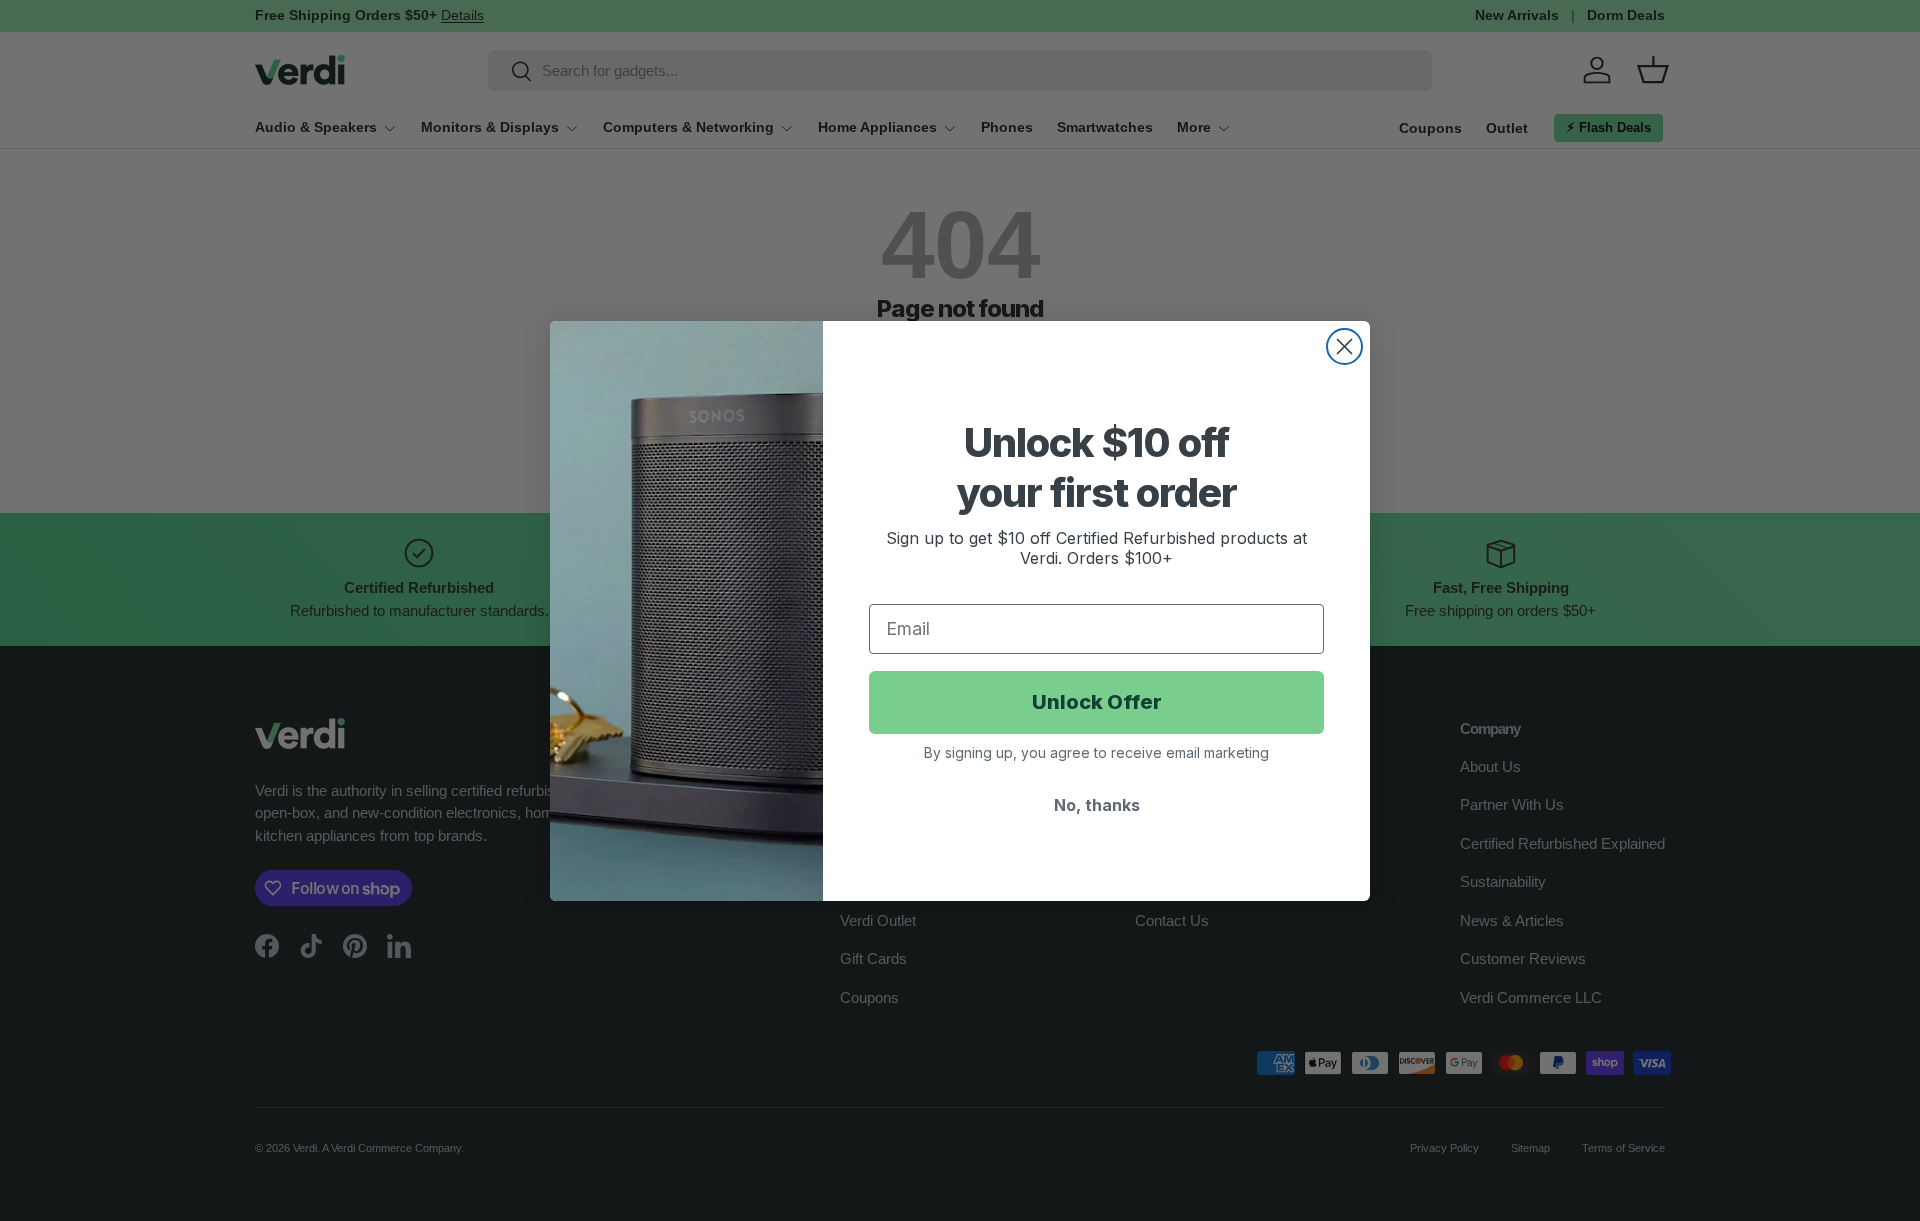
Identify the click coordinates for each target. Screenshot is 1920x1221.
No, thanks (1097, 805)
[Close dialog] (1344, 346)
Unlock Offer (1097, 702)
